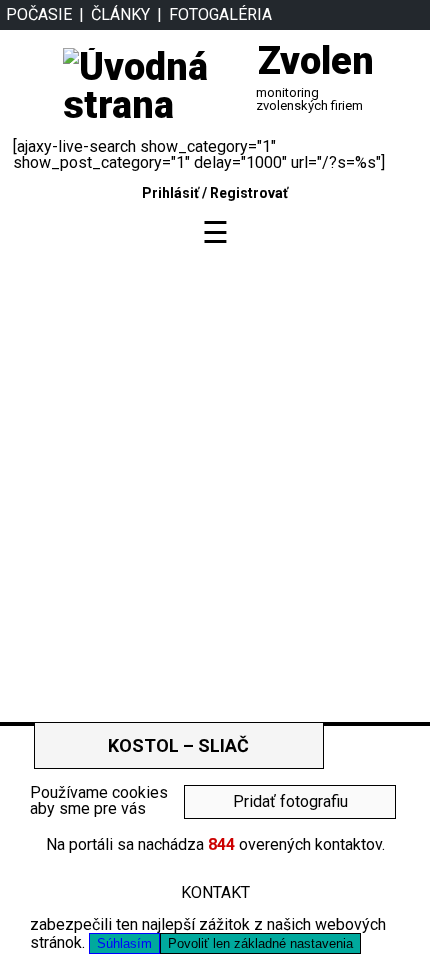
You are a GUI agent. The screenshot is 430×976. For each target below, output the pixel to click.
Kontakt (215, 892)
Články (120, 14)
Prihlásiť (170, 193)
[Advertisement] (215, 473)
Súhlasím (124, 943)
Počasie (39, 14)
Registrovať (249, 193)
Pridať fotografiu (290, 801)
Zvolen (316, 61)
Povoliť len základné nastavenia (260, 943)
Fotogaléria (220, 14)
